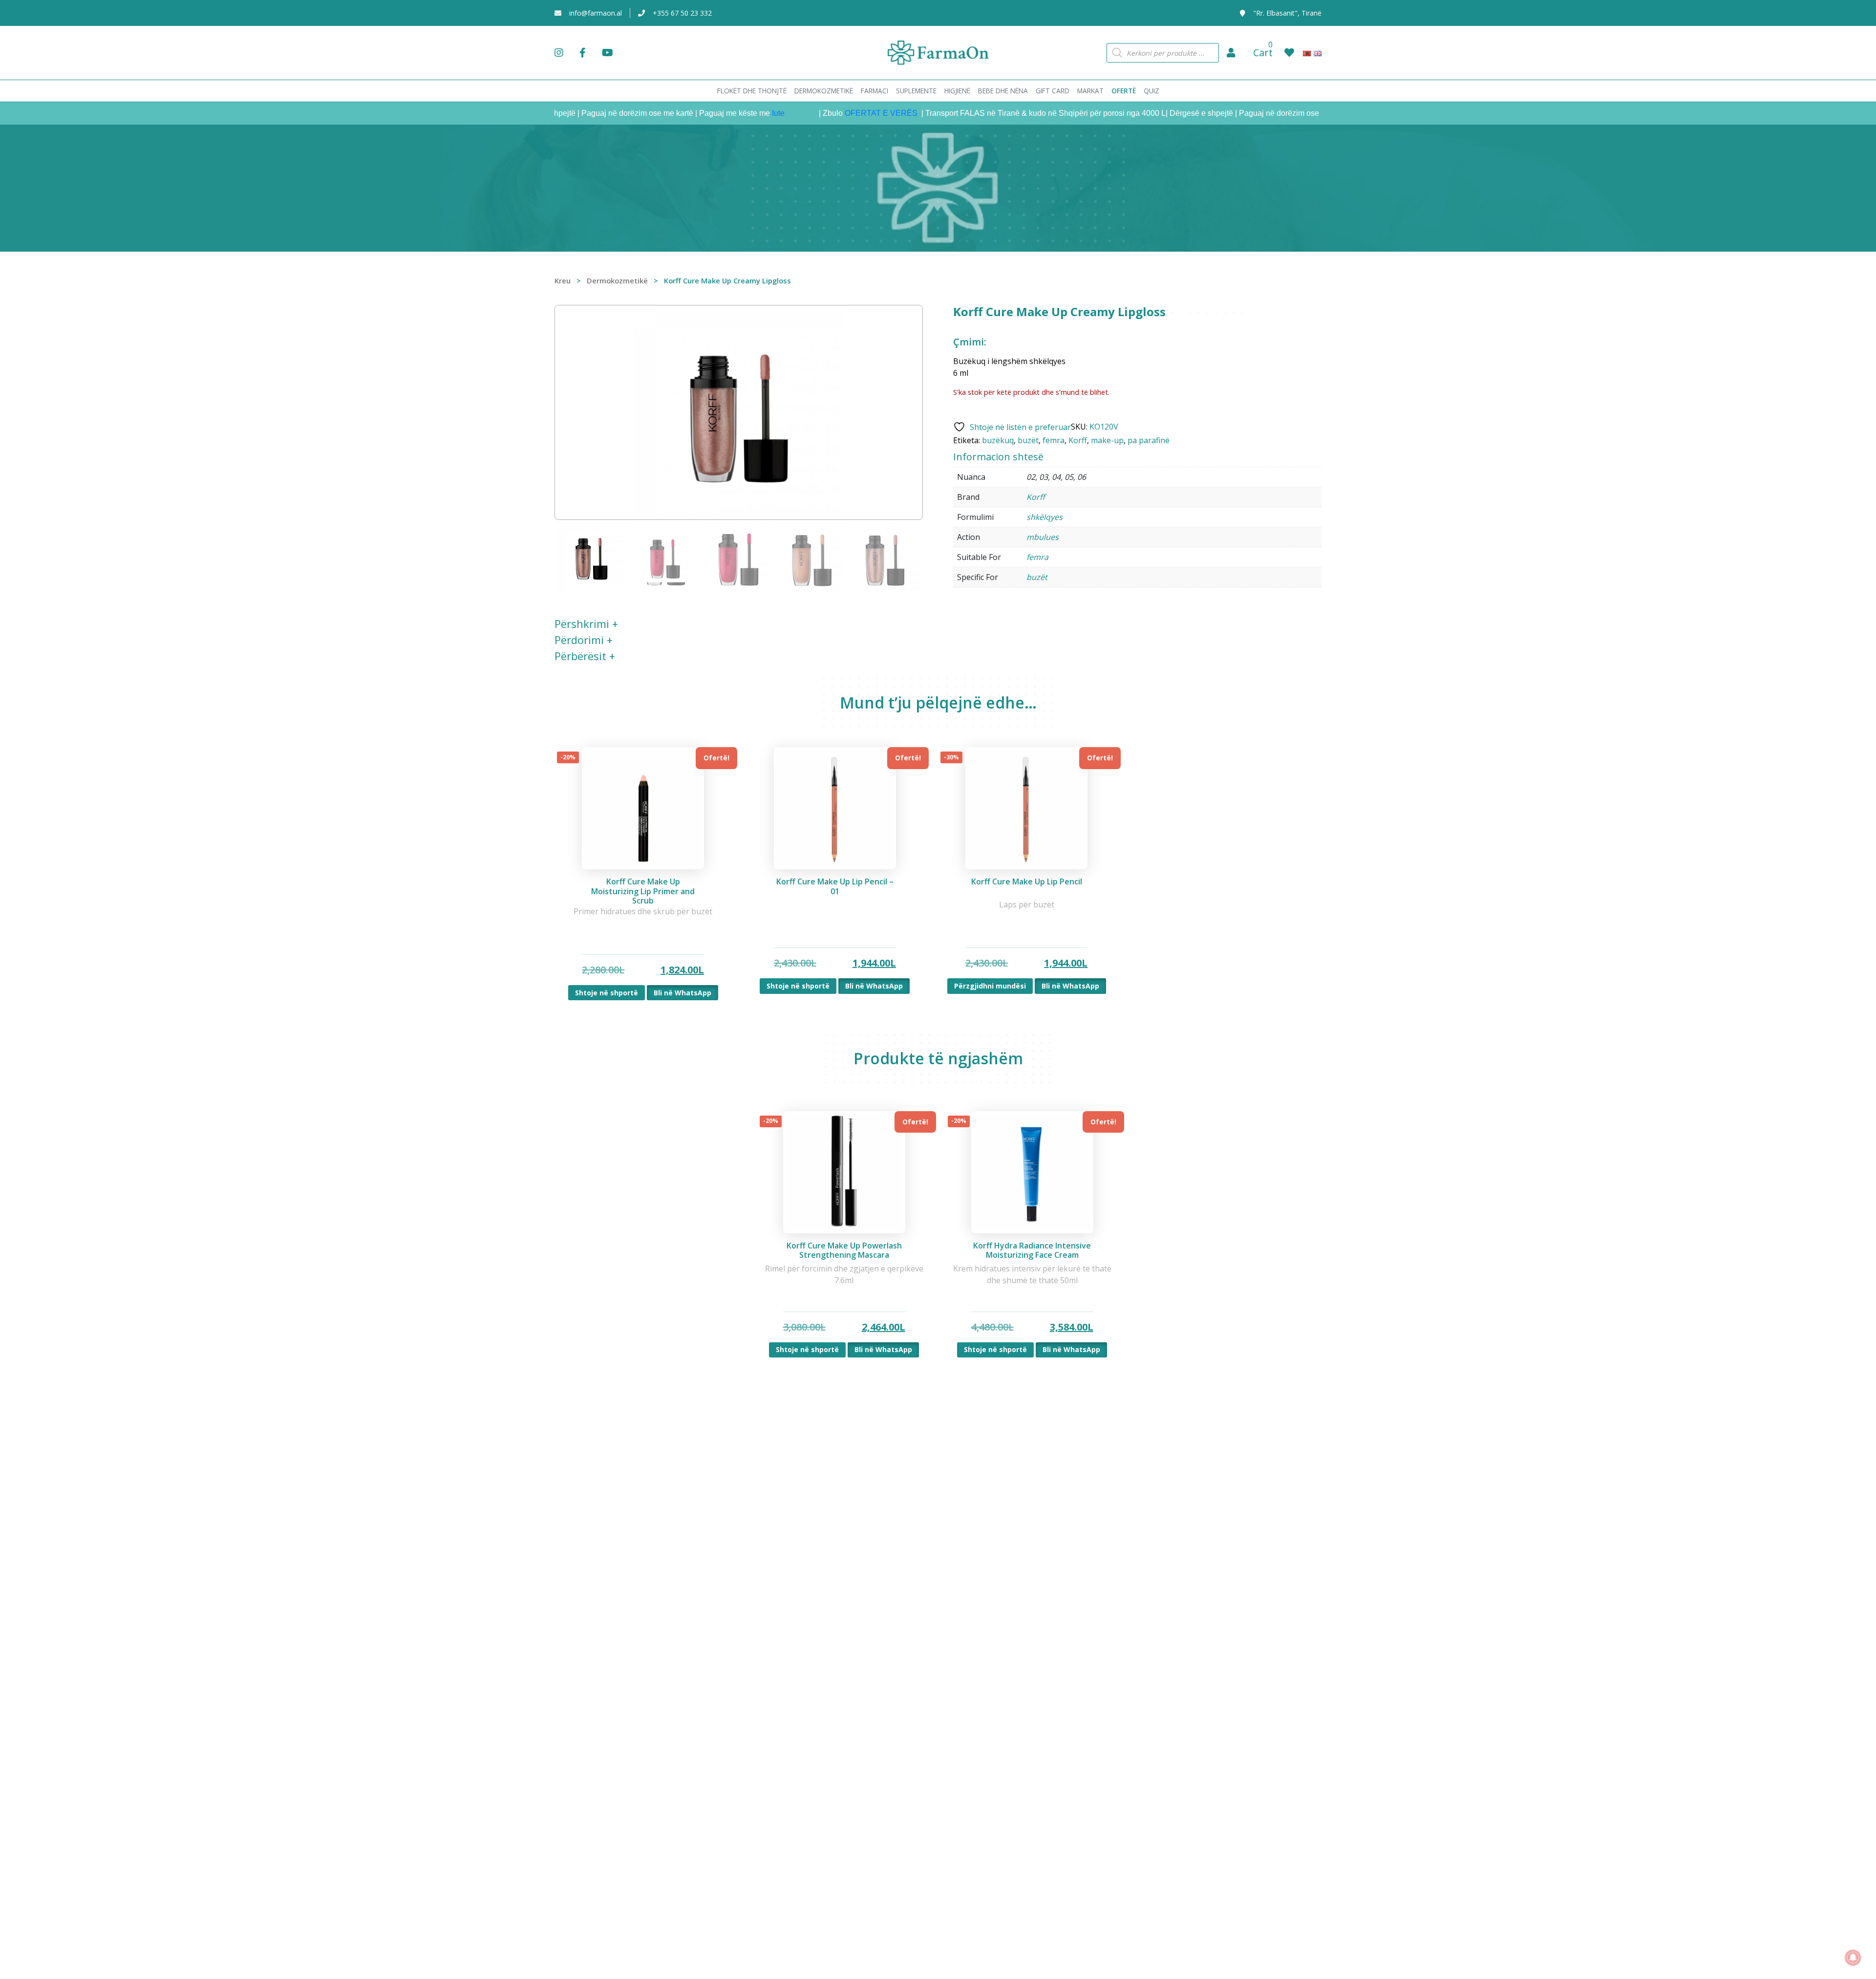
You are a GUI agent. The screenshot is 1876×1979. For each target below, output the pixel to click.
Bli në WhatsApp (682, 993)
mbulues (1043, 537)
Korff (1078, 440)
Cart (1263, 53)
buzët (1028, 440)
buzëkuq (998, 440)
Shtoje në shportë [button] (607, 993)
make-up (1107, 440)
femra (1054, 440)
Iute (719, 113)
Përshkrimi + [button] (586, 624)
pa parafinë (1149, 440)
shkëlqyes (1045, 517)
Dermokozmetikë (617, 280)
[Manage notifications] (1853, 1957)
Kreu (563, 280)
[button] (1231, 53)
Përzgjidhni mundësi (990, 986)
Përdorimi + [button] (584, 640)
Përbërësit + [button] (585, 656)
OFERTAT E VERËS (823, 113)
